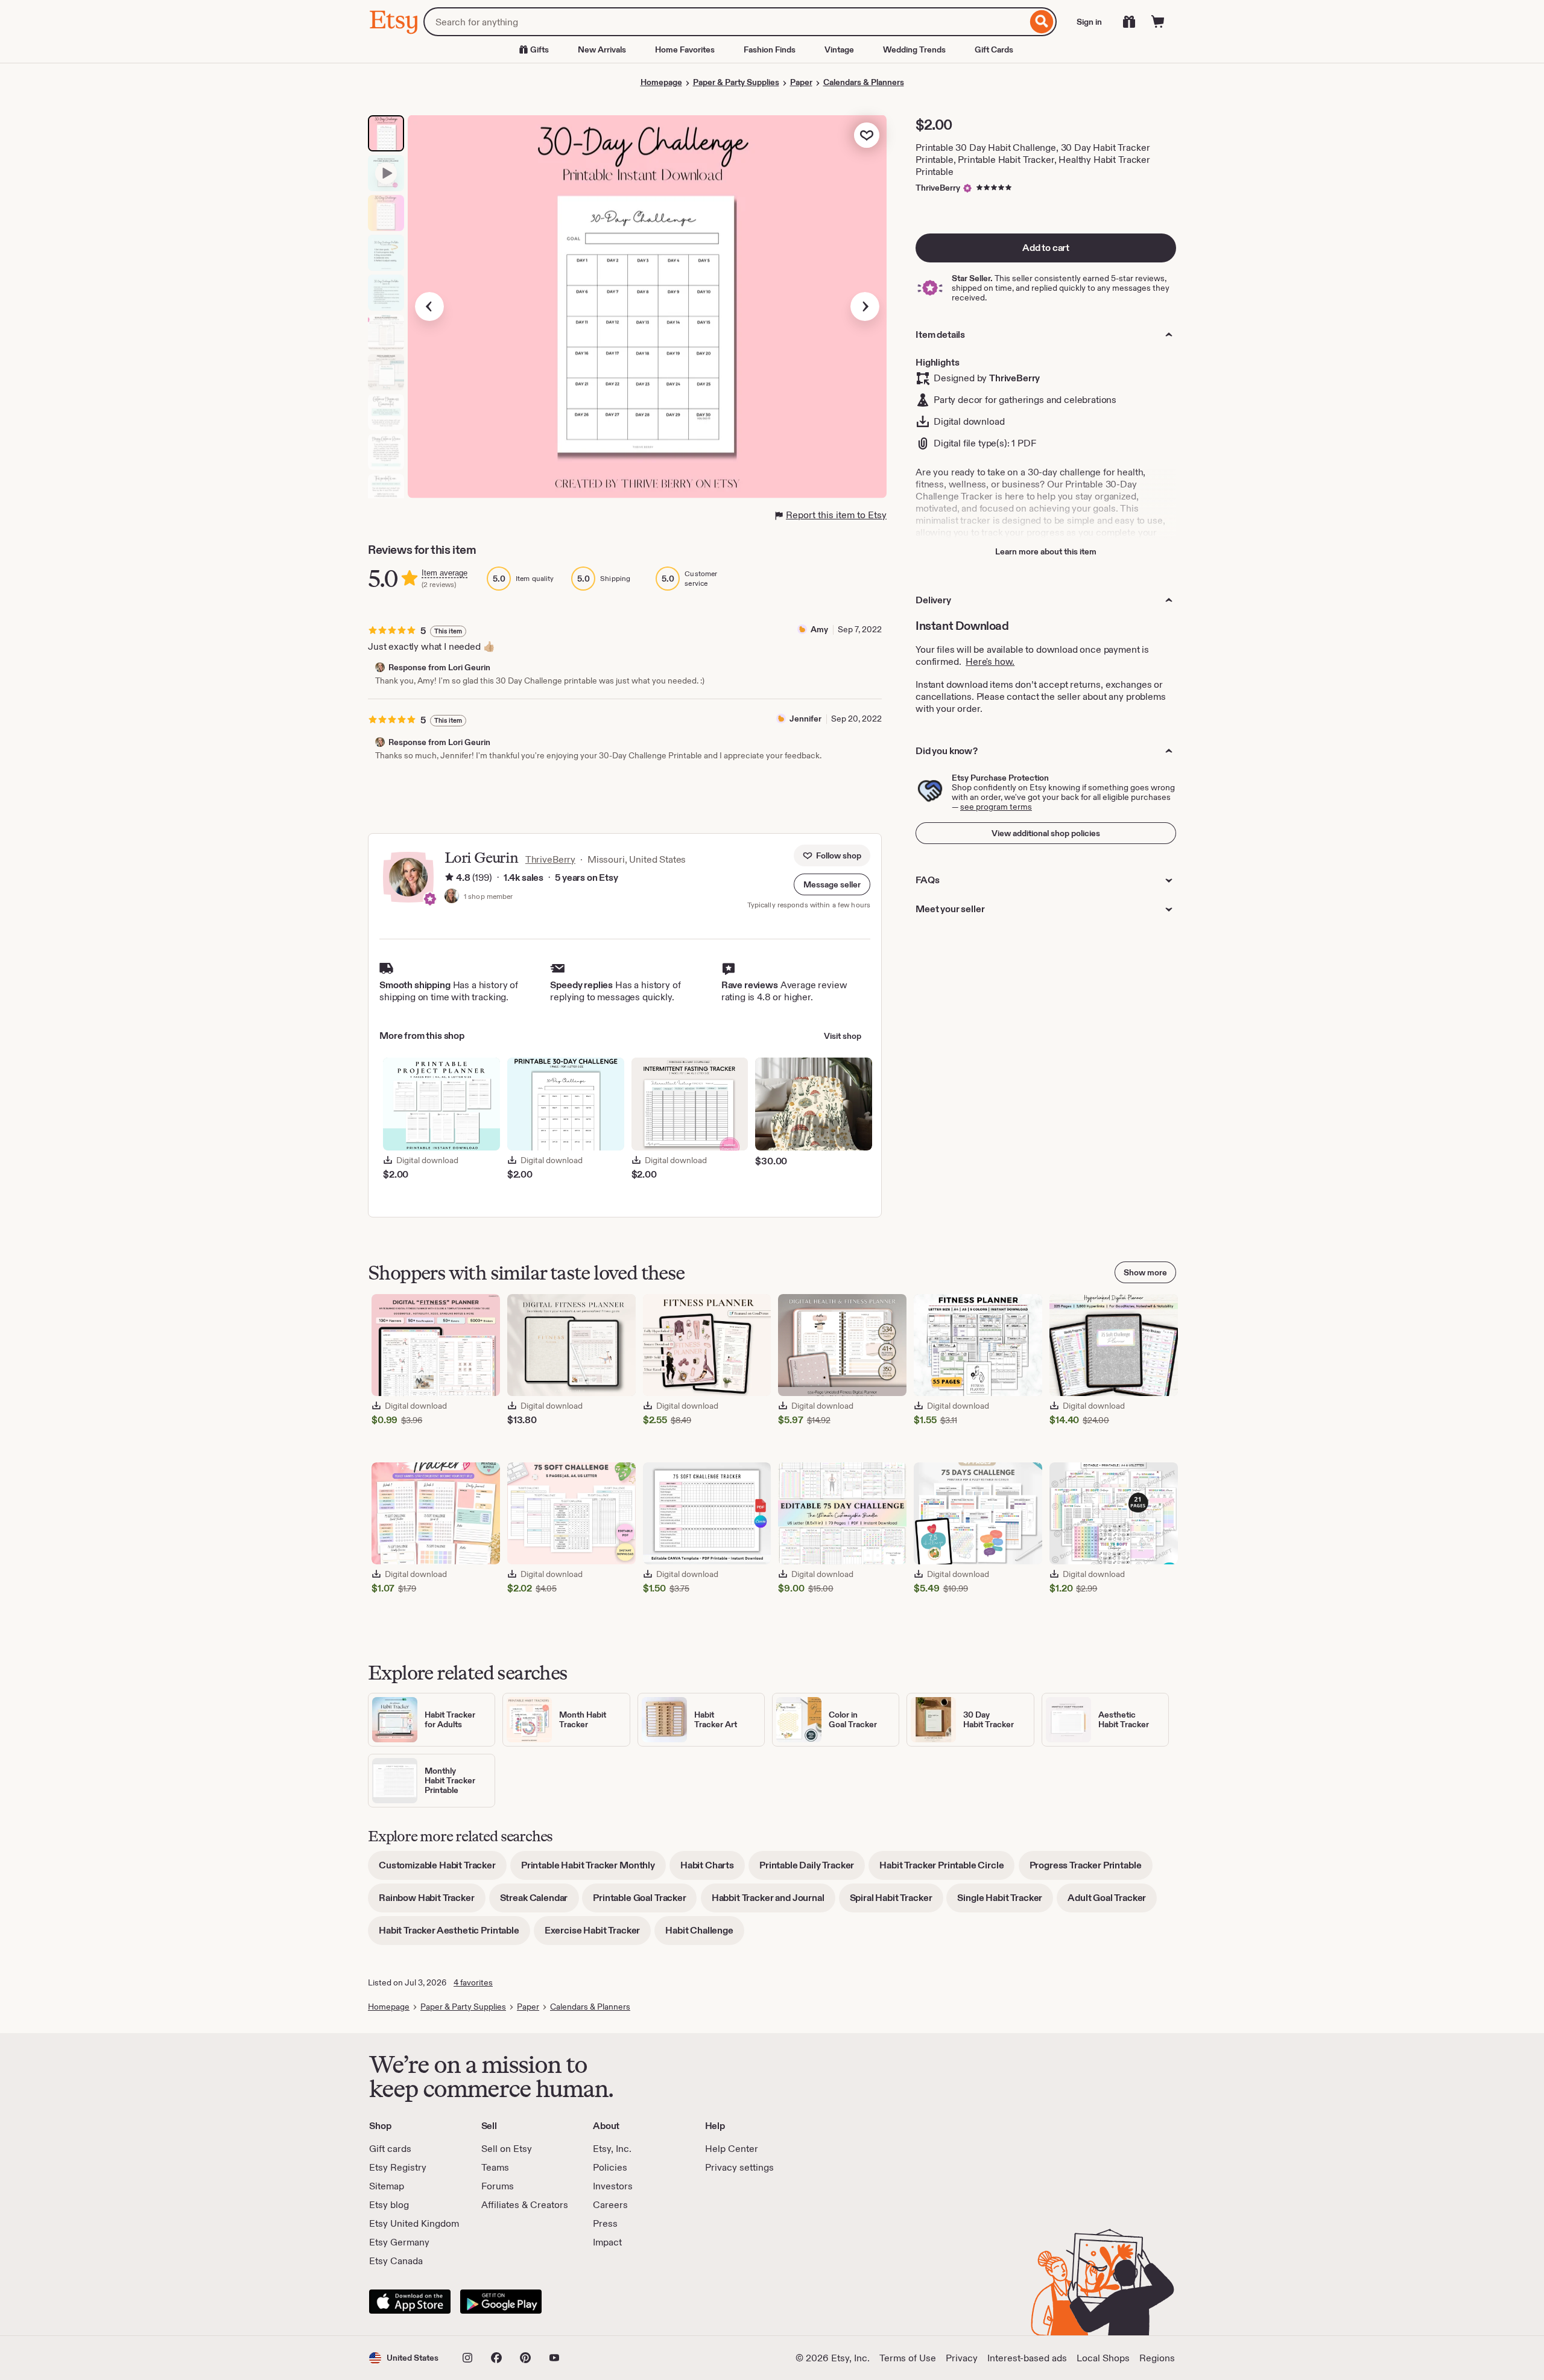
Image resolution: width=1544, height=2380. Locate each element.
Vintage (839, 49)
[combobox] (725, 22)
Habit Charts (713, 1869)
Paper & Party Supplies (736, 82)
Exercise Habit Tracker (598, 1934)
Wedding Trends (914, 49)
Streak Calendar (539, 1902)
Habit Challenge (705, 1934)
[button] (832, 884)
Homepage (661, 82)
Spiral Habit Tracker (897, 1902)
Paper (801, 82)
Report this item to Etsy (836, 515)
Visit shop (843, 1036)
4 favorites (473, 1982)
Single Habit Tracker (1005, 1902)
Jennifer (805, 719)
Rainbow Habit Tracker (432, 1902)
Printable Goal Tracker (645, 1902)
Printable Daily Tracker (812, 1869)
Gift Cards (994, 49)
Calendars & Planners (864, 82)
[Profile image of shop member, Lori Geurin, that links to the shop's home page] (452, 897)
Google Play (501, 2302)
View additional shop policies (1046, 833)
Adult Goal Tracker (1112, 1902)
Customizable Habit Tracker (443, 1869)
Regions (1157, 2358)
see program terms (996, 807)
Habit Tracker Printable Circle (947, 1869)
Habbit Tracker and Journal (774, 1902)
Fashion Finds (770, 49)
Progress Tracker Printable (1091, 1869)
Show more (1145, 1272)
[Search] (1042, 22)
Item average (445, 573)
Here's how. (990, 662)
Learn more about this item (1046, 551)
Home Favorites (685, 49)
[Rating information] (449, 878)
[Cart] (1158, 22)
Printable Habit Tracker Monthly (593, 1869)
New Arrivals (602, 49)
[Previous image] (429, 306)
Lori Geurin (481, 858)
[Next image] (865, 306)
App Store (410, 2302)
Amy (819, 629)
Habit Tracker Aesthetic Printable (454, 1934)
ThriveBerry (938, 188)
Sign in (1089, 22)
